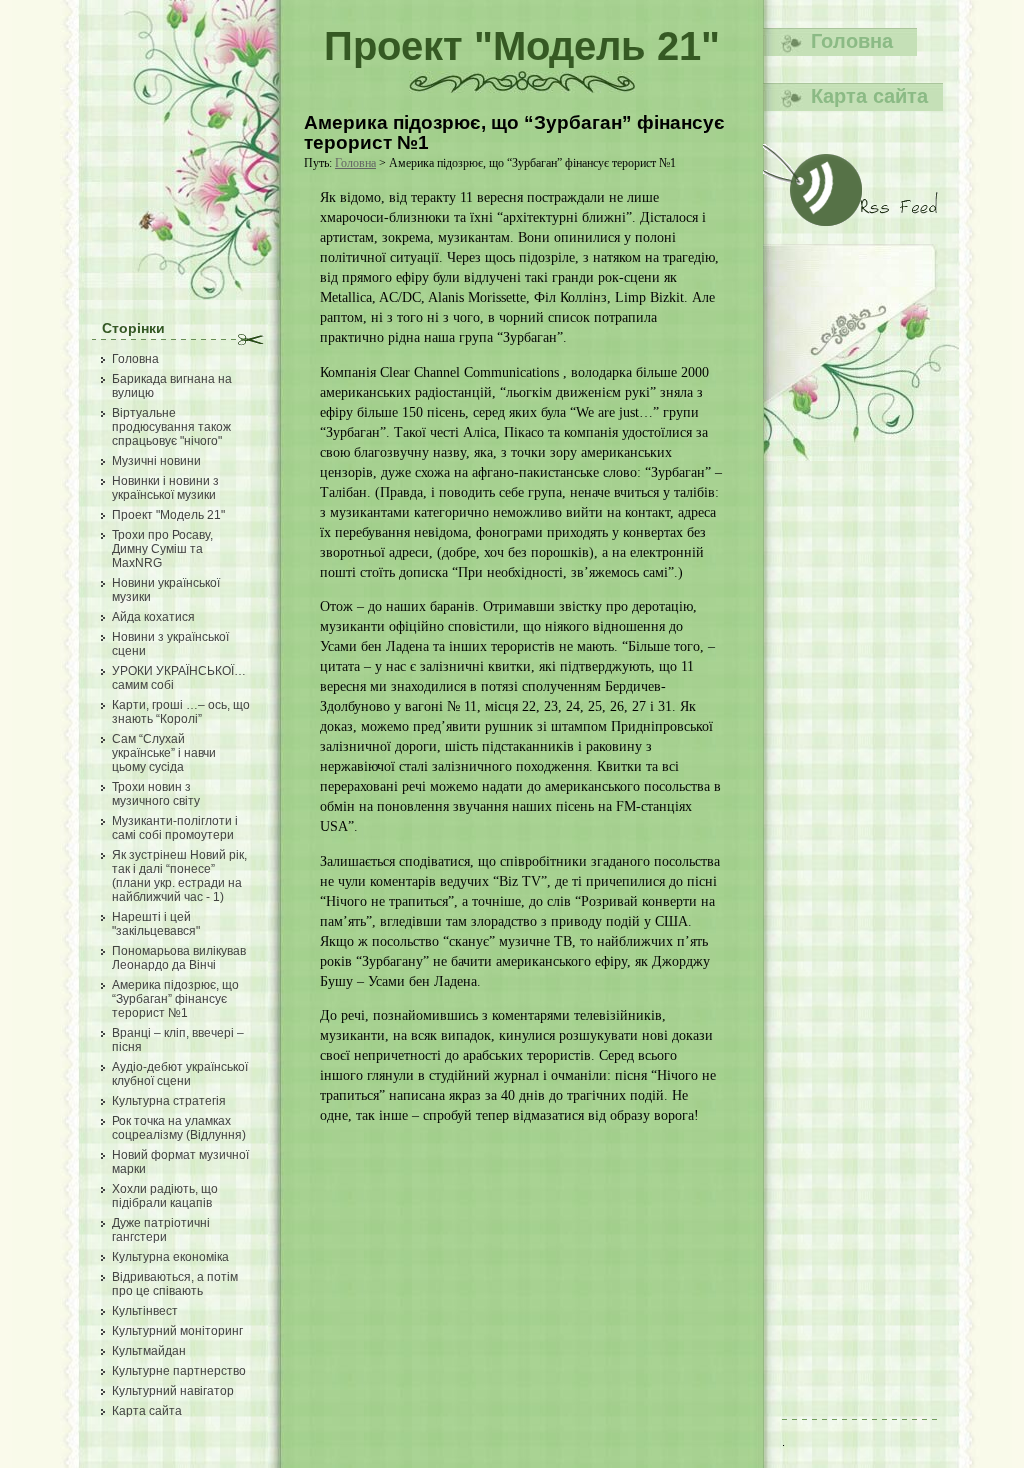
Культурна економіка (170, 1257)
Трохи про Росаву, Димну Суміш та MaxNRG (162, 549)
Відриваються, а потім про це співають (175, 1284)
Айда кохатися (153, 617)
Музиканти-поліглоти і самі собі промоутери (175, 828)
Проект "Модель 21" (168, 515)
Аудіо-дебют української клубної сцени (180, 1074)
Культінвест (145, 1311)
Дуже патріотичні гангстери (161, 1230)
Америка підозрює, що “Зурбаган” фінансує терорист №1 (175, 999)
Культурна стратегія (169, 1101)
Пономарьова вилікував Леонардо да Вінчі (179, 958)
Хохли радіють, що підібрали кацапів (165, 1196)
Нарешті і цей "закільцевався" (156, 924)
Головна (135, 359)
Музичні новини (156, 461)
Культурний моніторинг (177, 1331)
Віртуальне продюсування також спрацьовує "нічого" (171, 427)
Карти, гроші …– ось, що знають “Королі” (181, 712)
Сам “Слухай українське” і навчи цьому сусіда (164, 753)
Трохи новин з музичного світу (156, 794)
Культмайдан (149, 1351)
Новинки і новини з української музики (165, 488)
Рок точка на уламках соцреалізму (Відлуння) (179, 1128)
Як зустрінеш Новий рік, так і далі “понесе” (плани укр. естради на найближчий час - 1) (179, 876)
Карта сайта (147, 1411)
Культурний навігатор (173, 1391)
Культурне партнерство (179, 1371)
